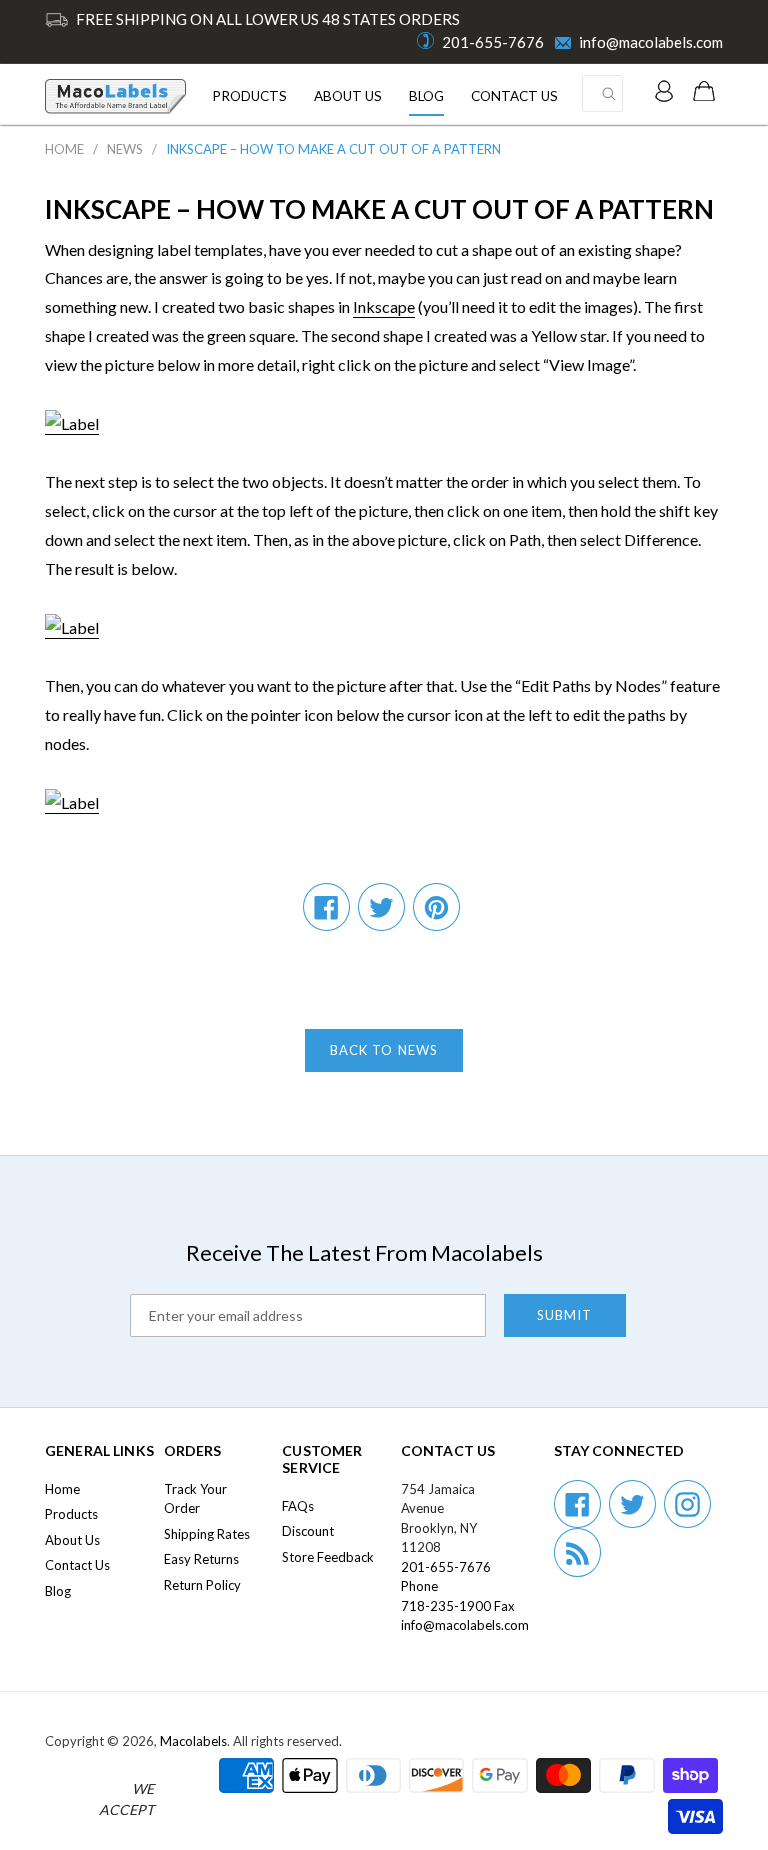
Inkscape (384, 306)
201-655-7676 (493, 42)
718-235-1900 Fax (458, 1606)
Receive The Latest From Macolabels (364, 1252)
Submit (564, 1315)
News (125, 149)
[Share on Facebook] (326, 907)
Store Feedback (328, 1557)
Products (249, 96)
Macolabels (193, 1741)
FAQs (298, 1506)
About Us (348, 96)
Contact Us (514, 96)
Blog (426, 96)
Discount (308, 1531)
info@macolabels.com (651, 42)
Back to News (383, 1050)
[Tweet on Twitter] (381, 907)
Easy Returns (201, 1559)
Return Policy (202, 1585)
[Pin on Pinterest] (436, 907)
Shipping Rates (207, 1534)
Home (64, 149)
